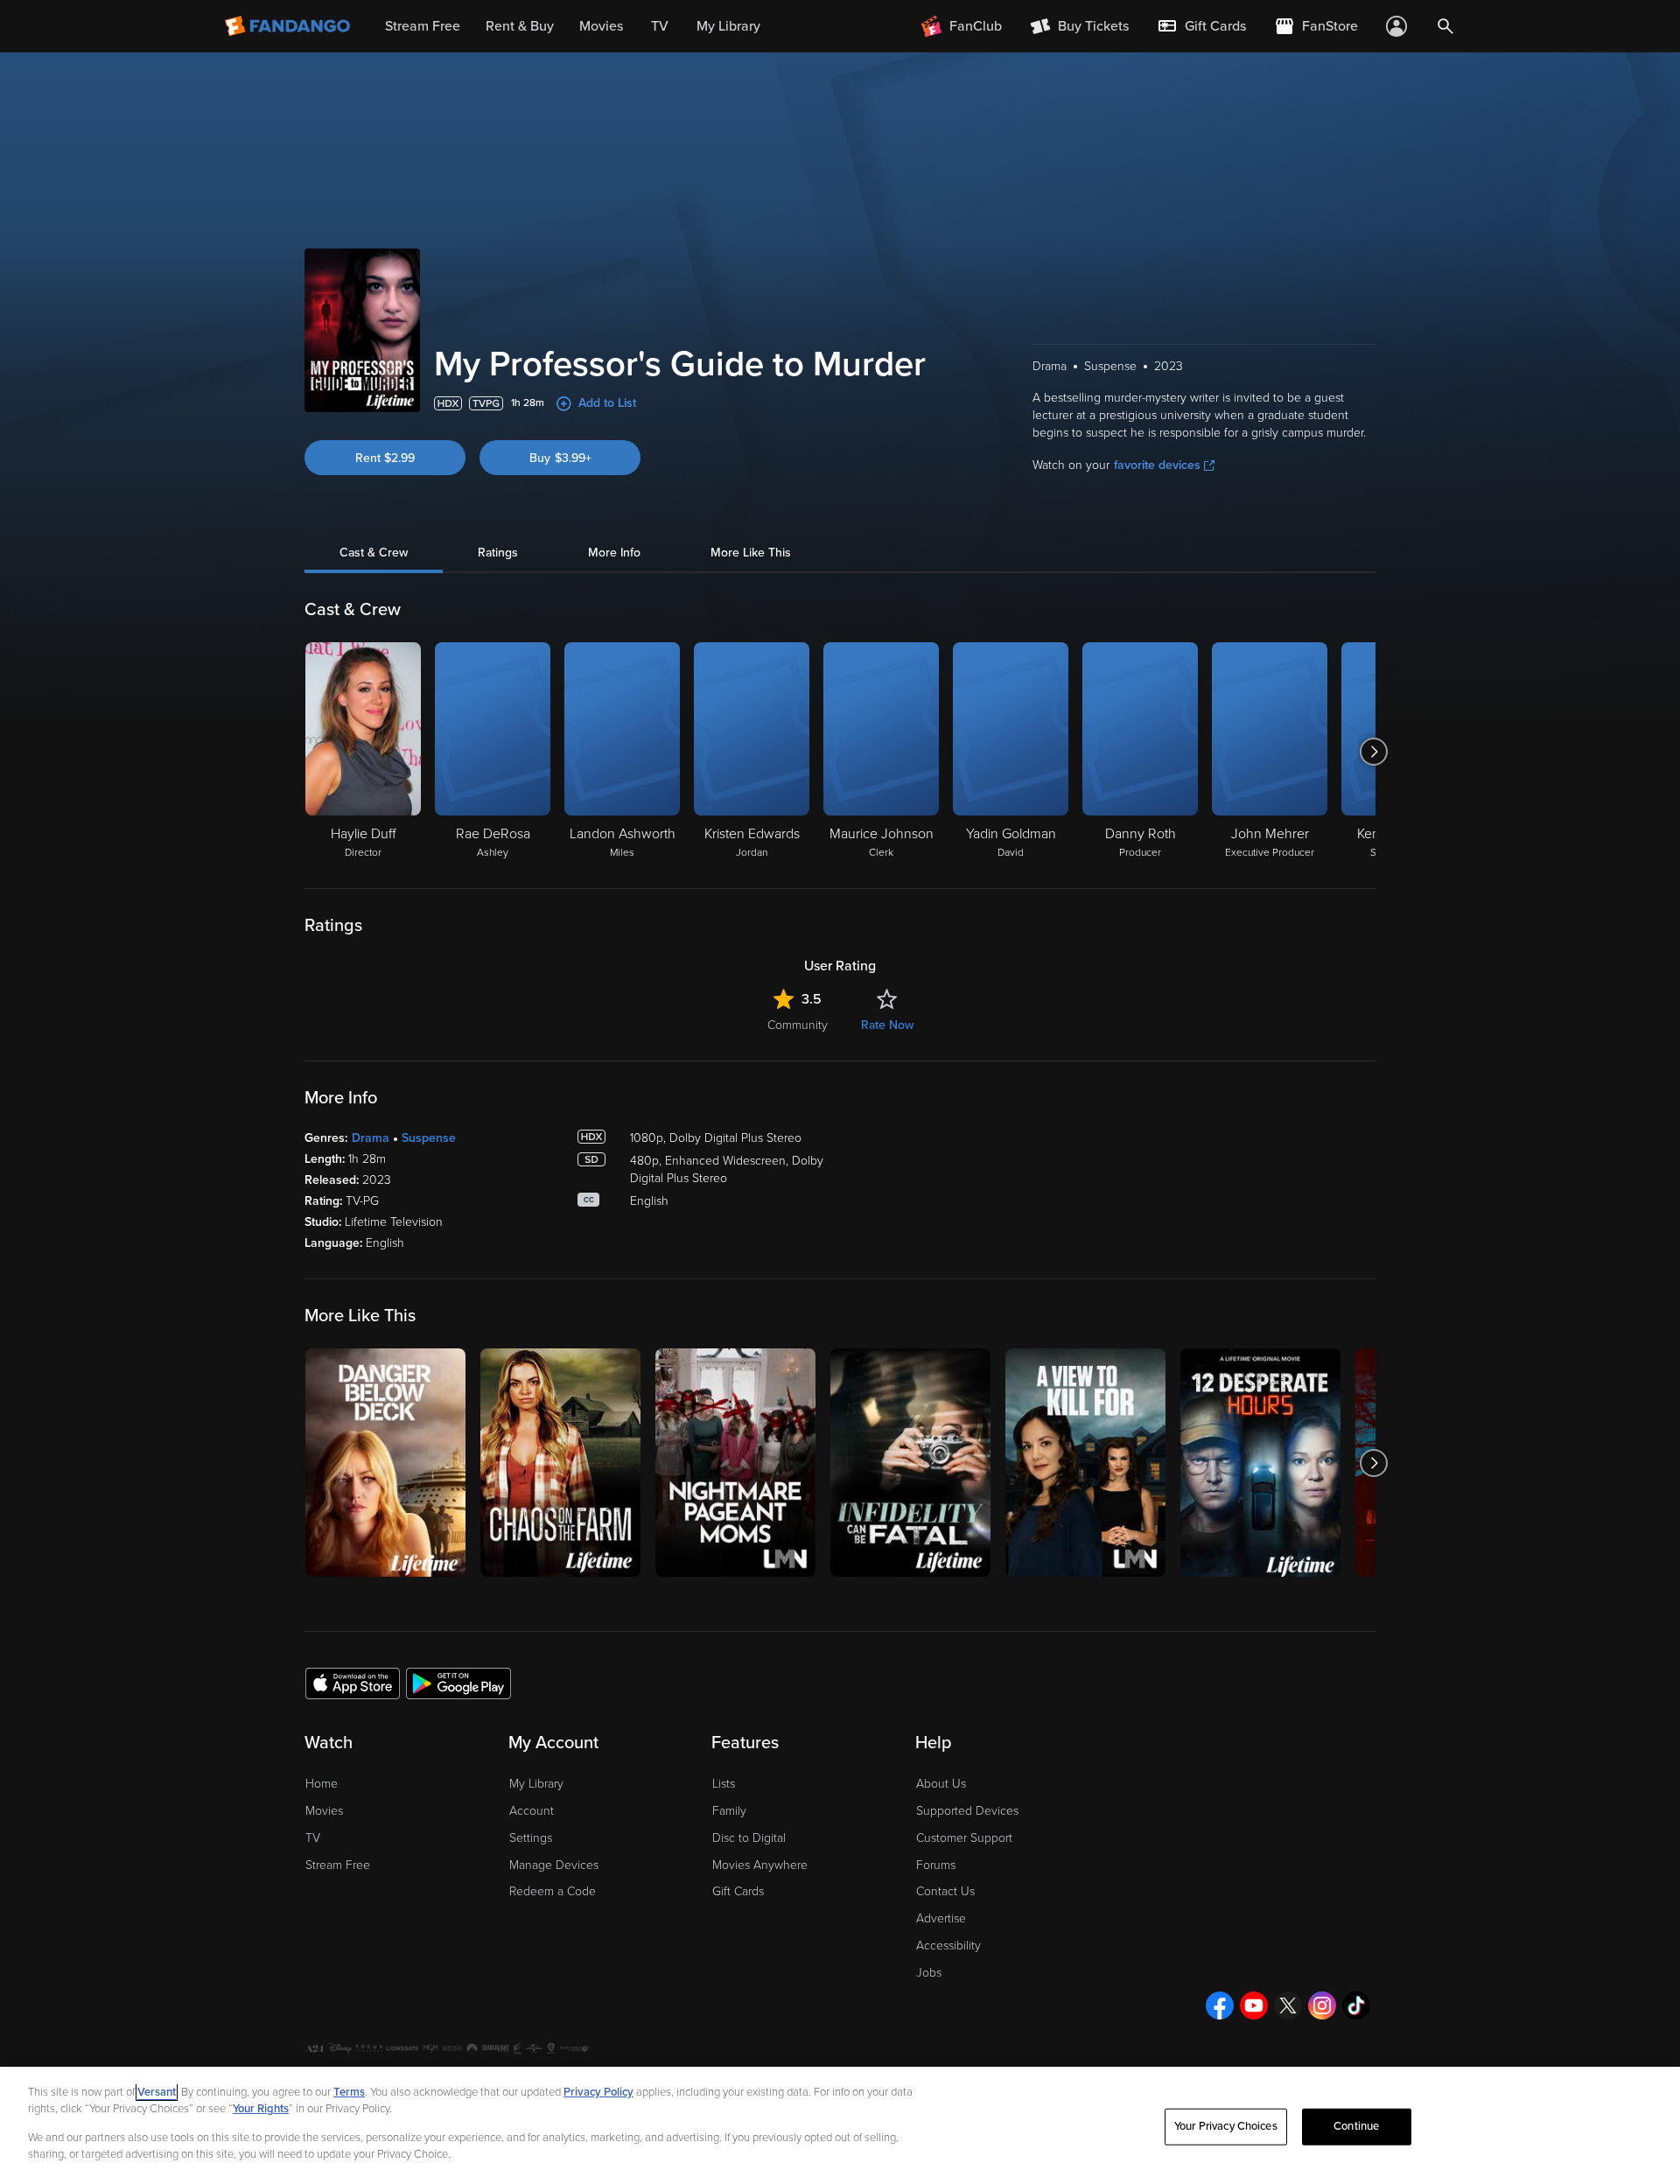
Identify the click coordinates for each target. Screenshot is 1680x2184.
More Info (614, 553)
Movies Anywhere (760, 1865)
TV (313, 1838)
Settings (531, 1838)
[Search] (1445, 26)
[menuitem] (1201, 26)
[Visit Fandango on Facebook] (1220, 2005)
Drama (371, 1138)
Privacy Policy (598, 2092)
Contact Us (945, 1891)
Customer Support (964, 1838)
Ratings (498, 553)
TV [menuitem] (660, 26)
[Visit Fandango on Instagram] (1322, 2005)
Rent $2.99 (385, 458)
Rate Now (887, 1025)
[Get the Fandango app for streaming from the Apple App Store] (353, 1683)
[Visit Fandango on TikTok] (1356, 2005)
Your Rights (261, 2109)
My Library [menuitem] (728, 26)
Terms (349, 2092)
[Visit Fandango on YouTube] (1254, 2005)
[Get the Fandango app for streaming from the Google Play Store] (458, 1683)
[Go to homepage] (289, 26)
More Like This (751, 553)
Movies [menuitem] (601, 26)
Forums (936, 1865)
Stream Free (338, 1865)
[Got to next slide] (1373, 752)
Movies (324, 1811)
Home (322, 1784)
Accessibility (948, 1946)
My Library (536, 1784)
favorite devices (1157, 465)
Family (729, 1811)
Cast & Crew (374, 553)
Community (798, 1025)
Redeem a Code (553, 1891)
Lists (724, 1784)
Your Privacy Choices (1226, 2126)
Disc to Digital (749, 1838)
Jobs (929, 1973)
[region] (840, 2125)
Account (532, 1811)
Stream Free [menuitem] (423, 26)
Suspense (429, 1138)
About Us (941, 1784)
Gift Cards (738, 1891)
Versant (157, 2092)
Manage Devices (554, 1865)
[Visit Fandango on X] (1288, 2005)
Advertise (941, 1918)
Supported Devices (967, 1811)
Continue (1356, 2126)
